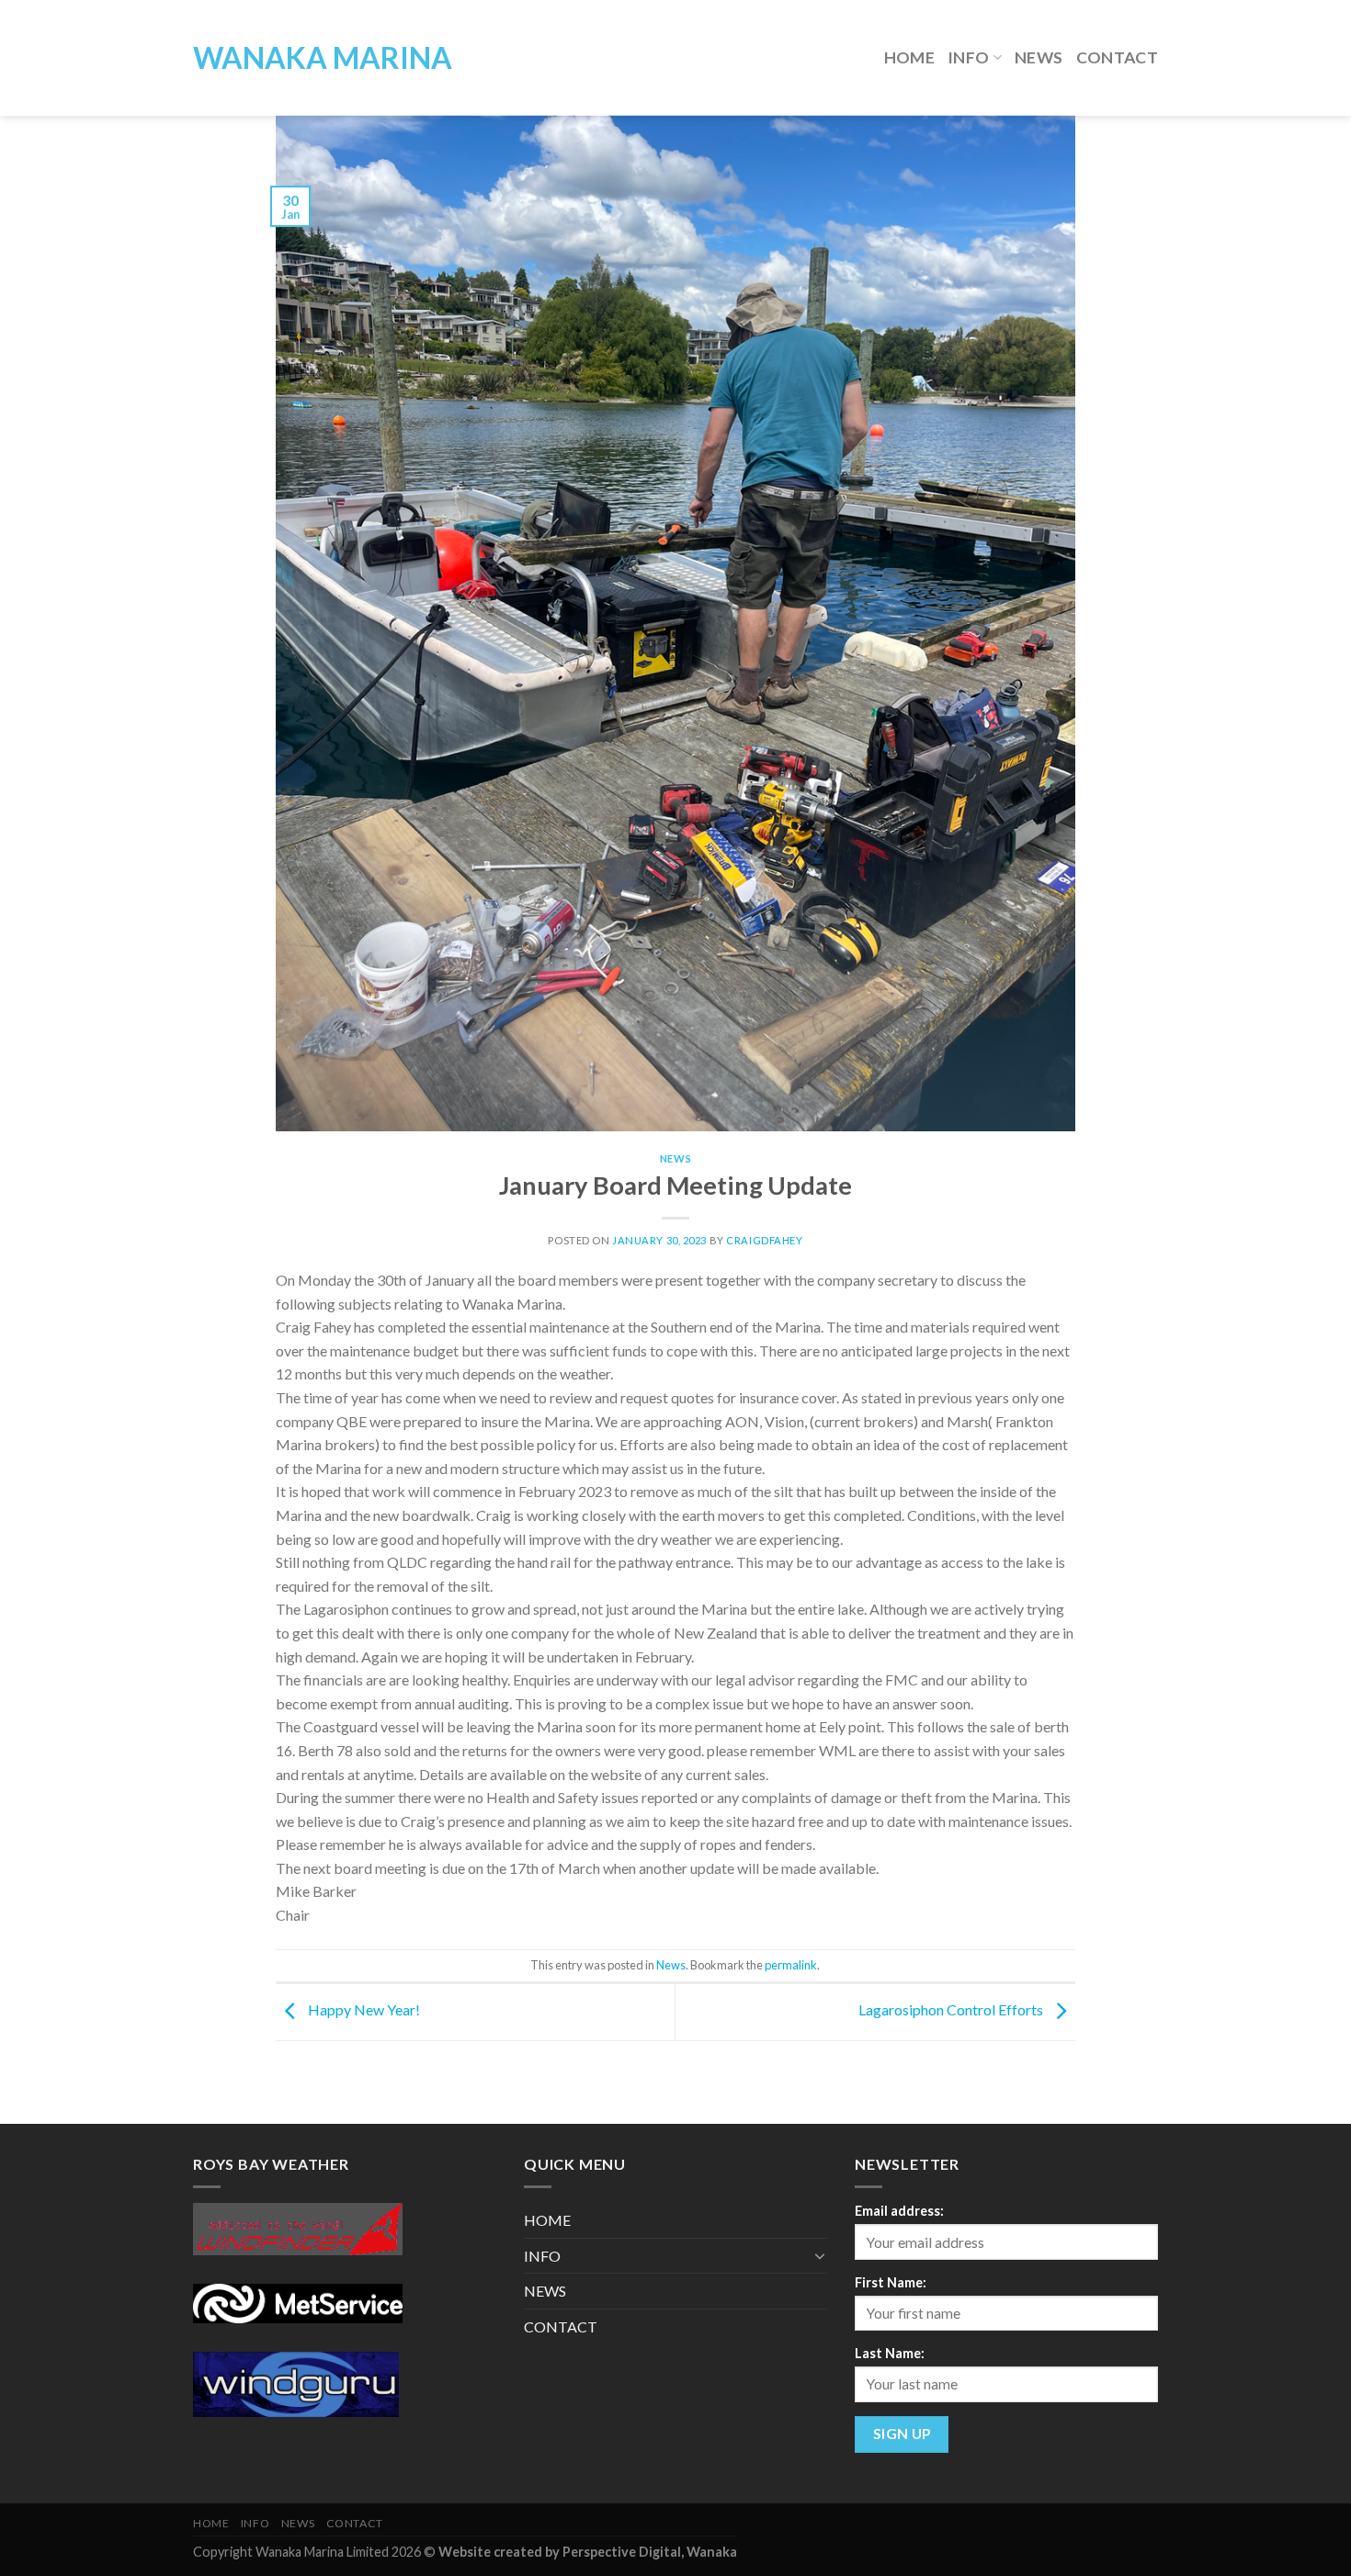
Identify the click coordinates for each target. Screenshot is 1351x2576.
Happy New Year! (363, 2010)
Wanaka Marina (323, 58)
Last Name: (890, 2353)
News (675, 1158)
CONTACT (1117, 57)
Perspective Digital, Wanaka (650, 2552)
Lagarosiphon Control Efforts (952, 2010)
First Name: (891, 2282)
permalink (791, 1965)
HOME (909, 57)
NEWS (1039, 57)
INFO (968, 57)
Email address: (899, 2211)
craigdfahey (764, 1240)
